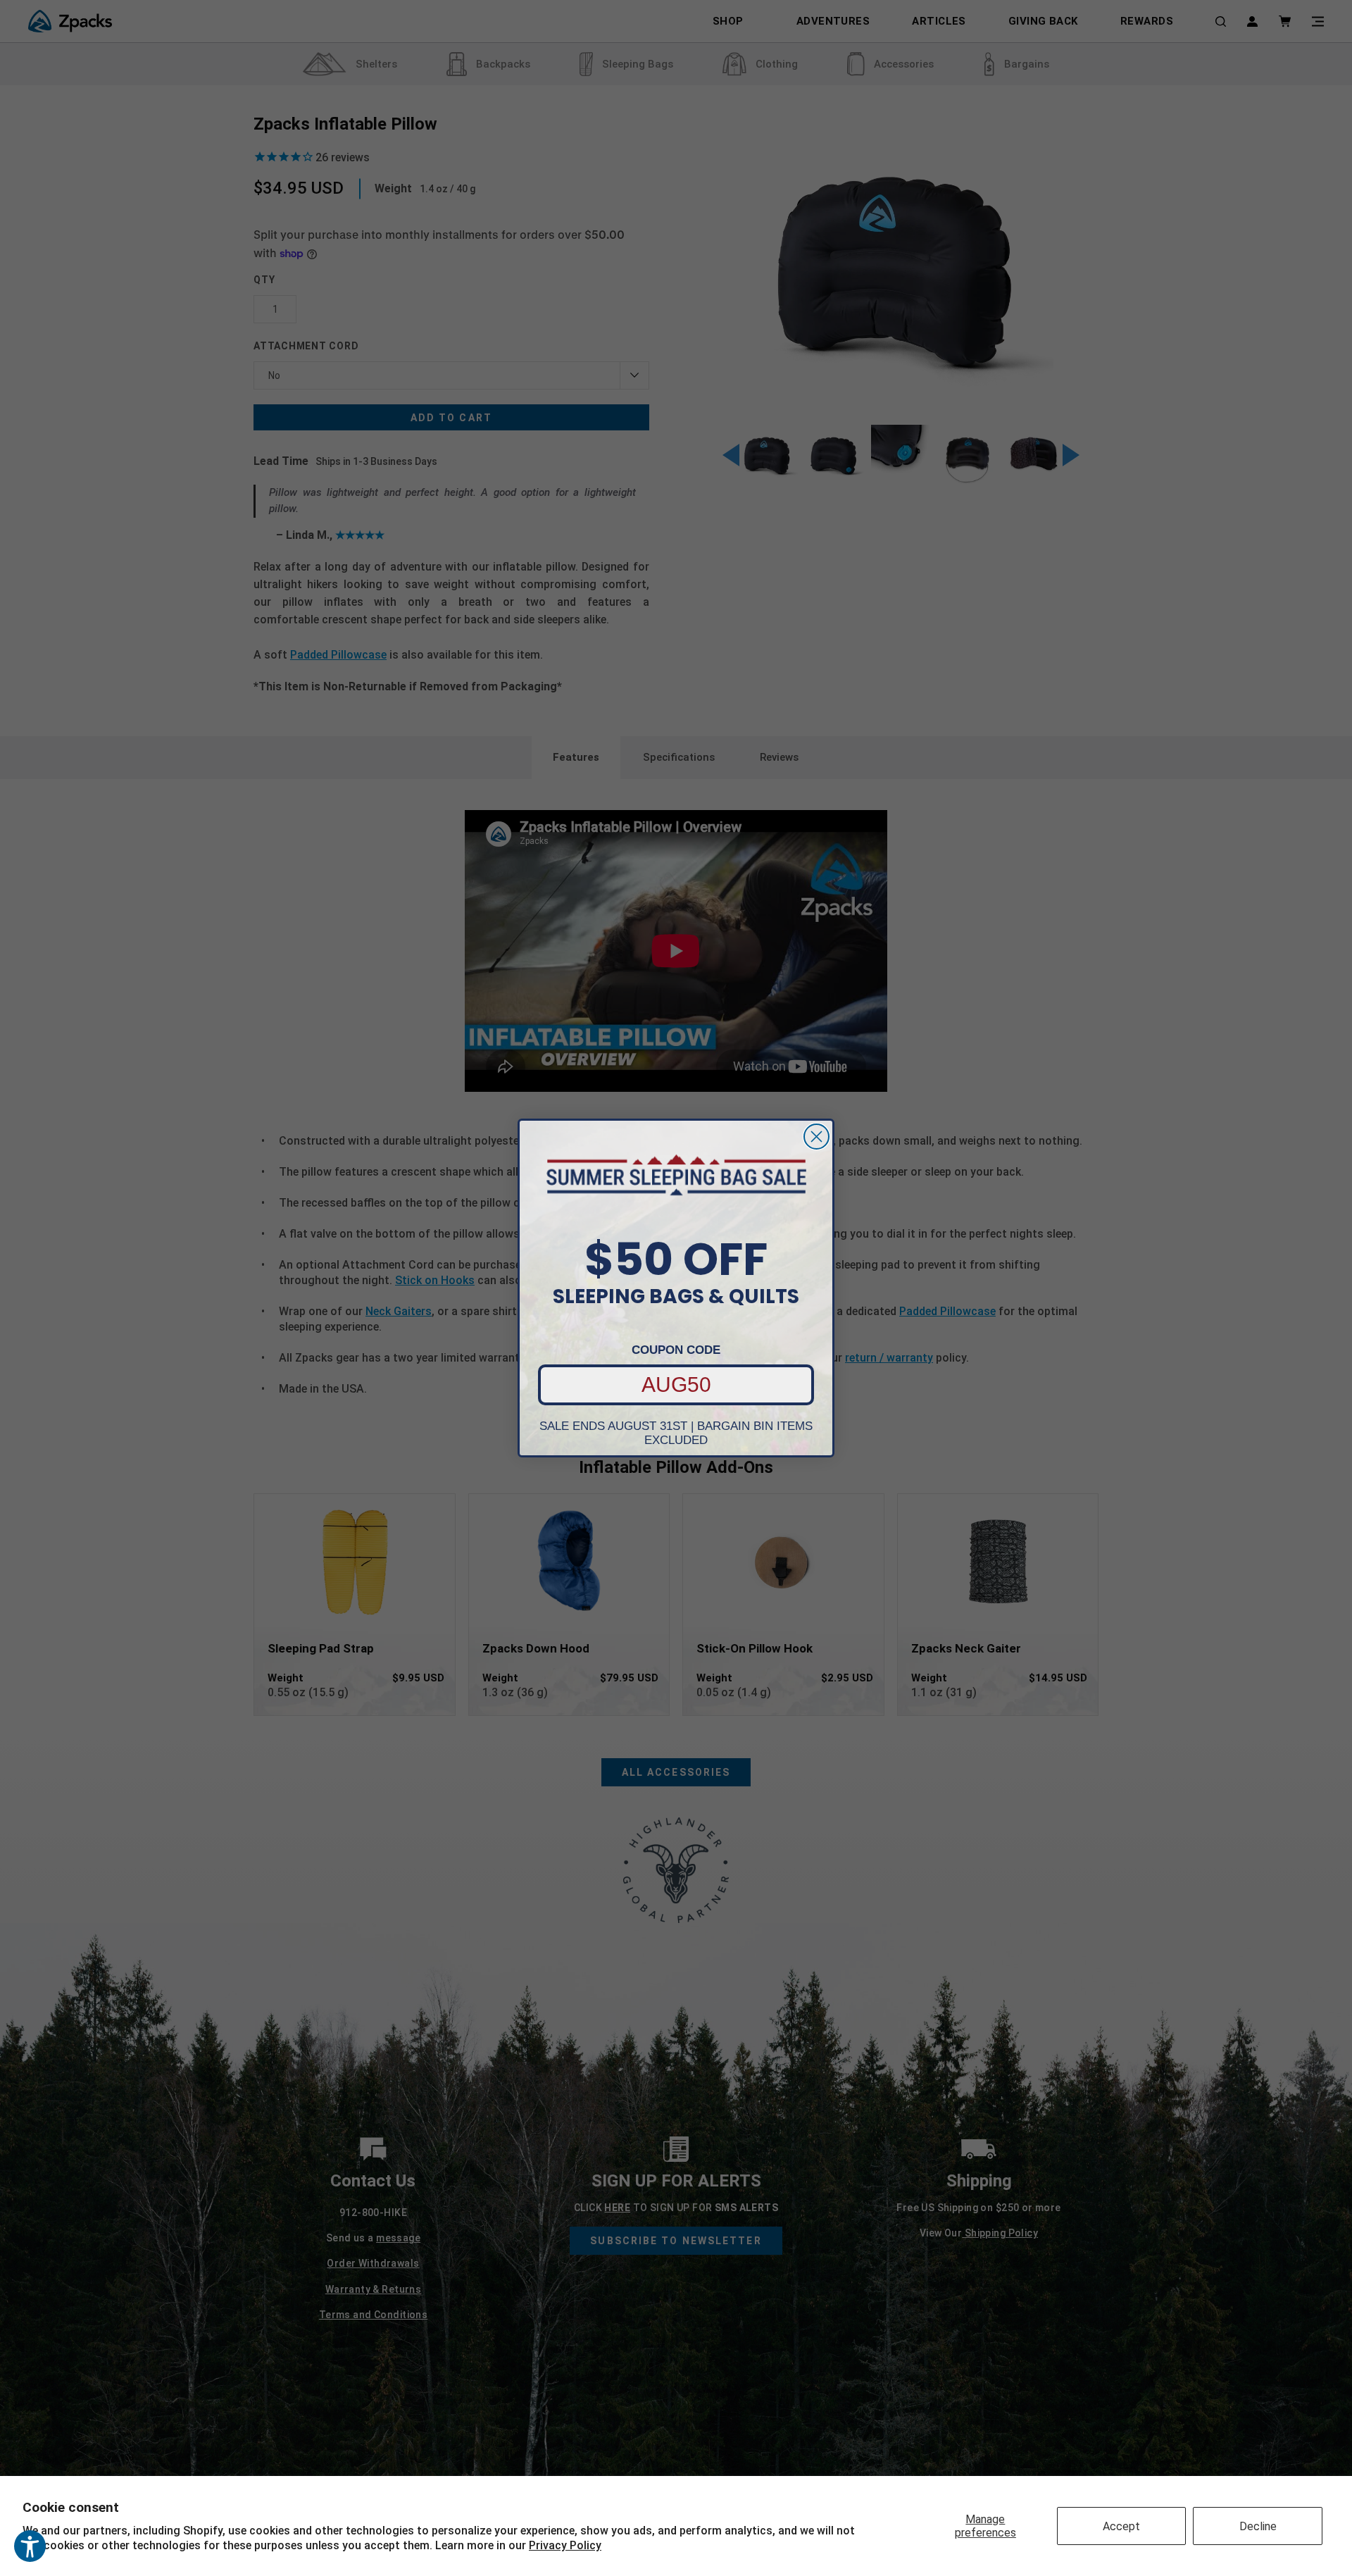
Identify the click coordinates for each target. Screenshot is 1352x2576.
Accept (1121, 2526)
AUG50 (676, 1385)
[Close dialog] (816, 1137)
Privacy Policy (565, 2545)
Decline (1258, 2526)
